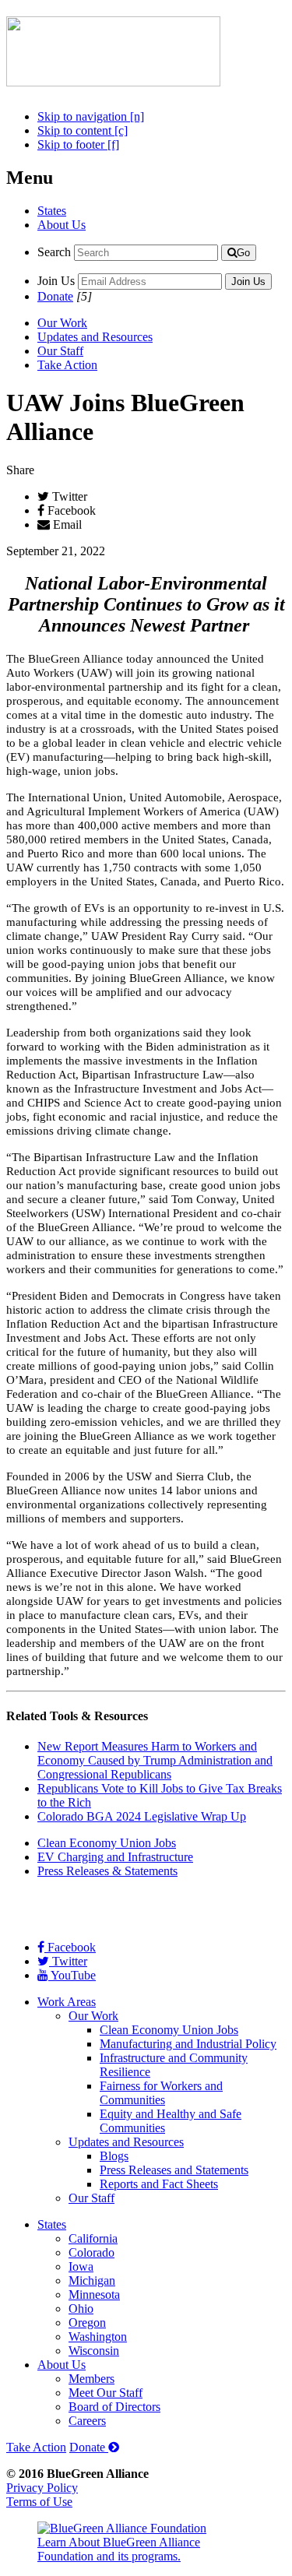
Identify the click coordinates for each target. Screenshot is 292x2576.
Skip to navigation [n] (91, 116)
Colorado (91, 2252)
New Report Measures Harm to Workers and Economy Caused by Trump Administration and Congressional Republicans (155, 1760)
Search (54, 252)
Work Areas (67, 2002)
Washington (98, 2337)
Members (91, 2379)
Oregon (87, 2323)
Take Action (67, 365)
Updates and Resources (95, 337)
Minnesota (94, 2294)
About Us (62, 225)
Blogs (114, 2156)
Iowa (81, 2266)
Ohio (81, 2309)
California (93, 2238)
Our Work (62, 323)
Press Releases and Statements (174, 2170)
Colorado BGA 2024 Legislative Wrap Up (142, 1816)
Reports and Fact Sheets (159, 2184)
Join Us (56, 281)
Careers (87, 2421)
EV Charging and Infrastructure (115, 1857)
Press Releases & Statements (107, 1871)
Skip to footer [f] (78, 144)
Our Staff (60, 351)
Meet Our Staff (106, 2393)
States (52, 211)
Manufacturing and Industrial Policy (188, 2044)
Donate (55, 296)
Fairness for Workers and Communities (161, 2093)
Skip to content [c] (83, 130)
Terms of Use (39, 2502)
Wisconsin (94, 2351)
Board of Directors (114, 2407)
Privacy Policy (42, 2488)
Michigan (92, 2280)
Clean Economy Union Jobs (107, 1843)
